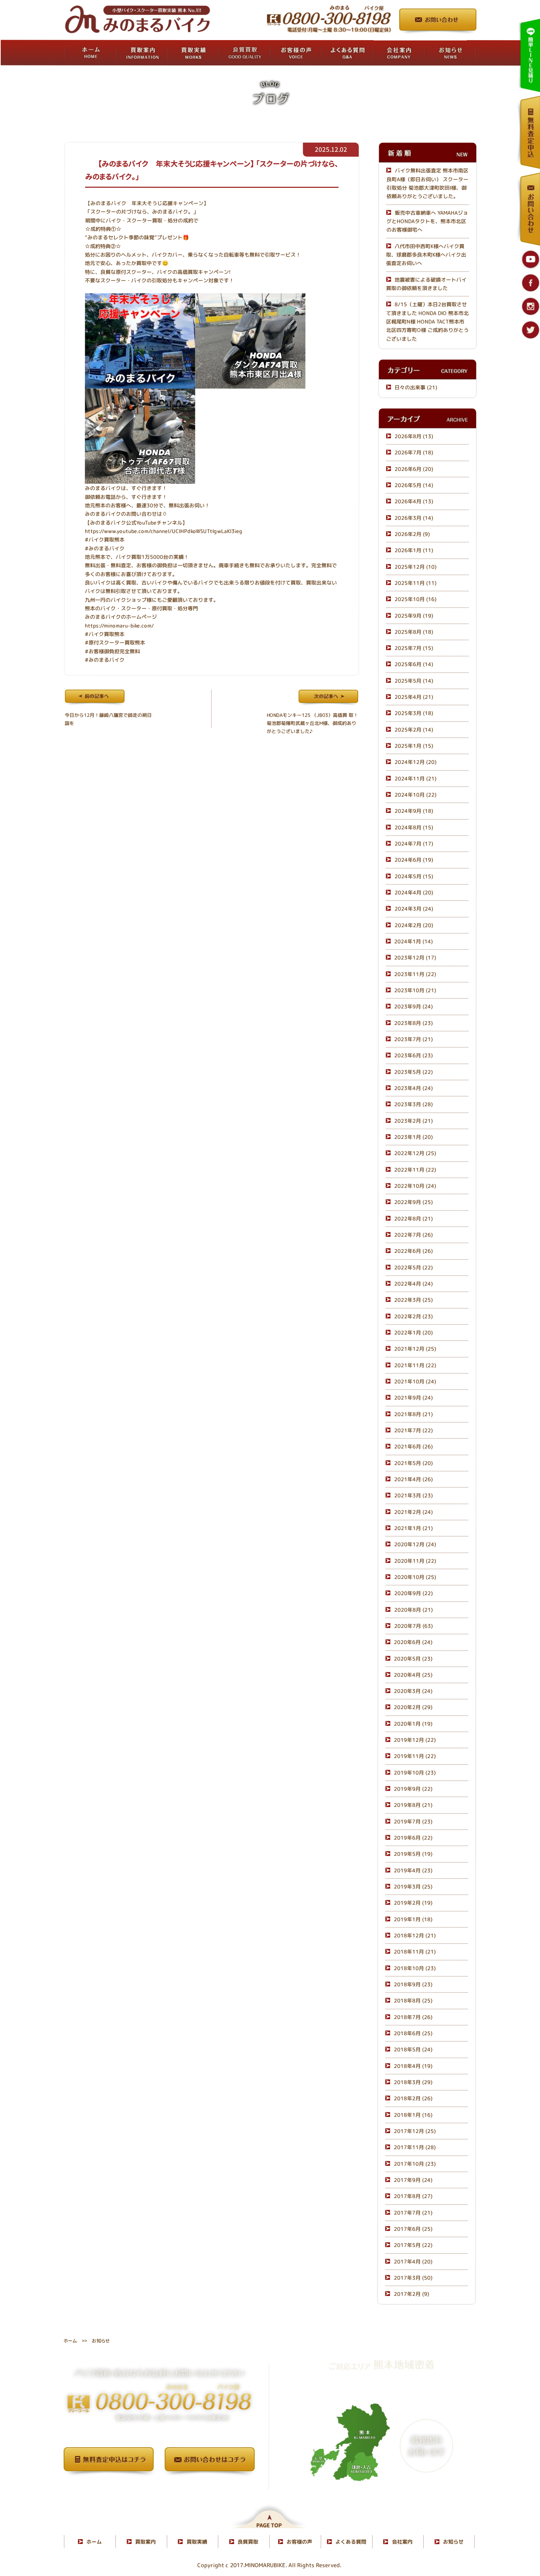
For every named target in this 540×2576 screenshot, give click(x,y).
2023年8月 (413, 1023)
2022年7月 (413, 1235)
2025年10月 (415, 599)
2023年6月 (413, 1056)
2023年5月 (413, 1072)
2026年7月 (414, 452)
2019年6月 (413, 1838)
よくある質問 (351, 2542)
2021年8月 (413, 1414)
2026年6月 (414, 469)
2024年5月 (414, 876)
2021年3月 (413, 1495)
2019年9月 (413, 1789)
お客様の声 (299, 2542)
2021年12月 (415, 1349)
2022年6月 (413, 1251)
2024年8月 (414, 827)
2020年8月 (413, 1610)
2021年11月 (415, 1365)
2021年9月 (413, 1398)
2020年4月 (413, 1675)
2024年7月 (414, 844)
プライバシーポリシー (159, 2486)
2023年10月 (415, 990)
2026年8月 (414, 436)
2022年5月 (413, 1267)
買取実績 (197, 2542)
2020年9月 (413, 1593)
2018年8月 (413, 2001)
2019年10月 (415, 1773)
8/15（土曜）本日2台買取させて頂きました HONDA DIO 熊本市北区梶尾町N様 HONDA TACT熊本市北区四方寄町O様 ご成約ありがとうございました (427, 321)
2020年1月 (413, 1724)
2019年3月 (413, 1887)
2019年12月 (415, 1740)
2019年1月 (413, 1919)
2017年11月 (415, 2148)
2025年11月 (415, 583)
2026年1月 (414, 550)
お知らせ (453, 2542)
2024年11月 (415, 778)
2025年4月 (414, 697)
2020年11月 (415, 1561)
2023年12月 (415, 958)
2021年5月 (413, 1463)
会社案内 (402, 2542)
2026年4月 (414, 501)
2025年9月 (414, 616)
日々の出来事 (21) (416, 387)
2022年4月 (413, 1284)
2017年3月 (413, 2278)
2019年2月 (413, 1903)
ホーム (70, 2340)
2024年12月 (415, 762)
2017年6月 (413, 2229)
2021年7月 (413, 1430)
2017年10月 (415, 2164)
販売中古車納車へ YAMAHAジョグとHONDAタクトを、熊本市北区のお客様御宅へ (427, 221)
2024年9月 (414, 811)
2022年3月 (413, 1300)
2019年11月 (415, 1756)
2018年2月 (413, 2099)
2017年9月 (413, 2180)
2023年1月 (413, 1137)
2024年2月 (414, 925)
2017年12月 (415, 2131)
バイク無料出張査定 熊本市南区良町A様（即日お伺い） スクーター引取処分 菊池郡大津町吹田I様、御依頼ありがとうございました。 (427, 184)
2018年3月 (413, 2082)
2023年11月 (415, 974)
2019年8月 (413, 1805)
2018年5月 (413, 2050)
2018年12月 (415, 1935)
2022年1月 (413, 1332)
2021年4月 (413, 1479)
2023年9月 (413, 1007)
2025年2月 (414, 730)
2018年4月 (413, 2066)
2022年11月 (415, 1170)
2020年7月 (413, 1626)
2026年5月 (414, 485)
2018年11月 (415, 1952)
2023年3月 (413, 1105)
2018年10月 (415, 1968)
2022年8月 (413, 1219)
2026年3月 (414, 518)
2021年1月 (413, 1528)
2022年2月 (413, 1316)
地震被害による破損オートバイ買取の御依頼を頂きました (426, 284)
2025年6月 (414, 664)
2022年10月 (415, 1186)
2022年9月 (413, 1202)
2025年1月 (414, 746)
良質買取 (248, 2542)
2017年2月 (411, 2294)
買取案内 (145, 2542)
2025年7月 (414, 648)
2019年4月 (413, 1870)
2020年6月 (413, 1642)
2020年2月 (413, 1707)
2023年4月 (413, 1088)
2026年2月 (412, 534)
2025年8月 (414, 632)
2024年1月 (413, 941)
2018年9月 (413, 1984)
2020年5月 (413, 1659)
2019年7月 (413, 1821)
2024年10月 (415, 795)
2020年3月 (413, 1691)
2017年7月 (413, 2213)
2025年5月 (414, 681)
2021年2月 (413, 1512)
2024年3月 (414, 909)
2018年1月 (413, 2115)
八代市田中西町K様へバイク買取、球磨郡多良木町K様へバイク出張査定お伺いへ (426, 255)
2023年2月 (413, 1121)
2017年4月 (413, 2261)
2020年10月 (415, 1577)
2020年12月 (415, 1544)
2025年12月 (415, 567)
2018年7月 (413, 2017)
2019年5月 (413, 1854)
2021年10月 (415, 1381)
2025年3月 (414, 713)
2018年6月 (413, 2033)
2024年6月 (414, 860)
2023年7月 (413, 1039)
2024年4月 (414, 892)
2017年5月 (413, 2245)
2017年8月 (413, 2196)
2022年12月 (415, 1153)
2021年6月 (413, 1446)
